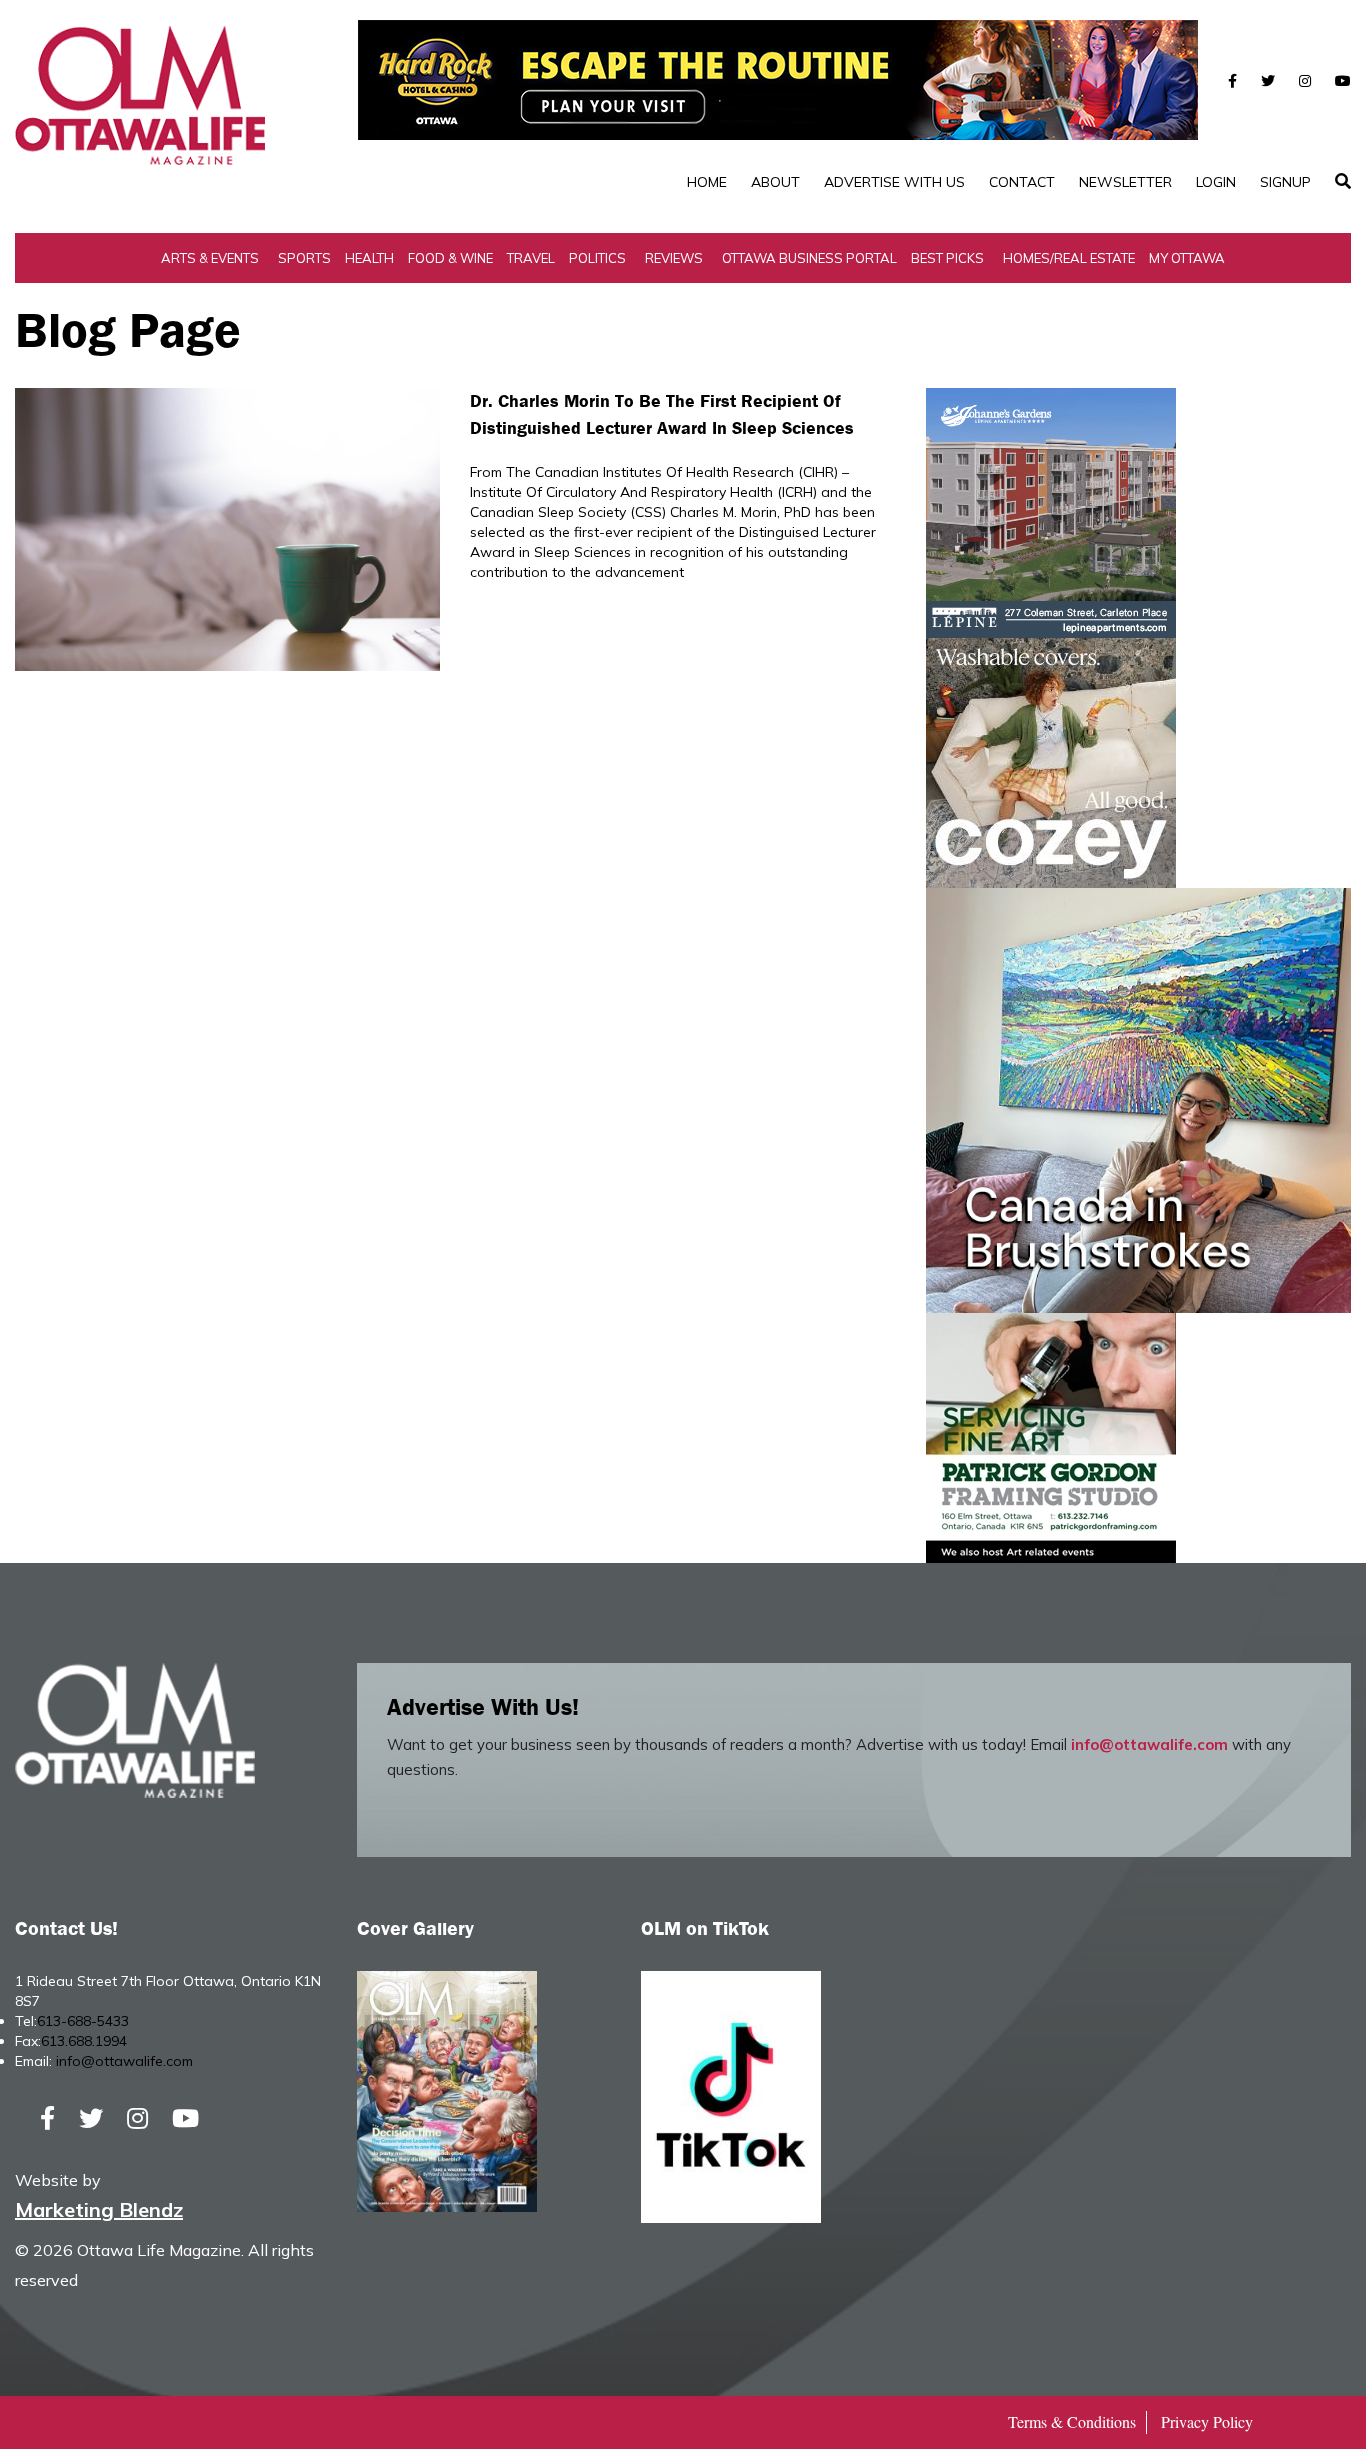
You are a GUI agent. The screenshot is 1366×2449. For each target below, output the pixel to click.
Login (1216, 182)
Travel (531, 258)
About (775, 182)
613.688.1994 (84, 2041)
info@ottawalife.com (1149, 1744)
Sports (304, 258)
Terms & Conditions (1072, 2421)
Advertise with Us (894, 182)
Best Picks (947, 258)
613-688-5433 (83, 2021)
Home (707, 182)
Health (369, 258)
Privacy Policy (1207, 2421)
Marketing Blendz (99, 2209)
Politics (597, 258)
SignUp (1285, 182)
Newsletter (1125, 182)
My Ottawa (1187, 258)
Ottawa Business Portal (809, 258)
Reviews (674, 258)
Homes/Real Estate (1069, 258)
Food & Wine (450, 258)
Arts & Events (210, 258)
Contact (1022, 182)
